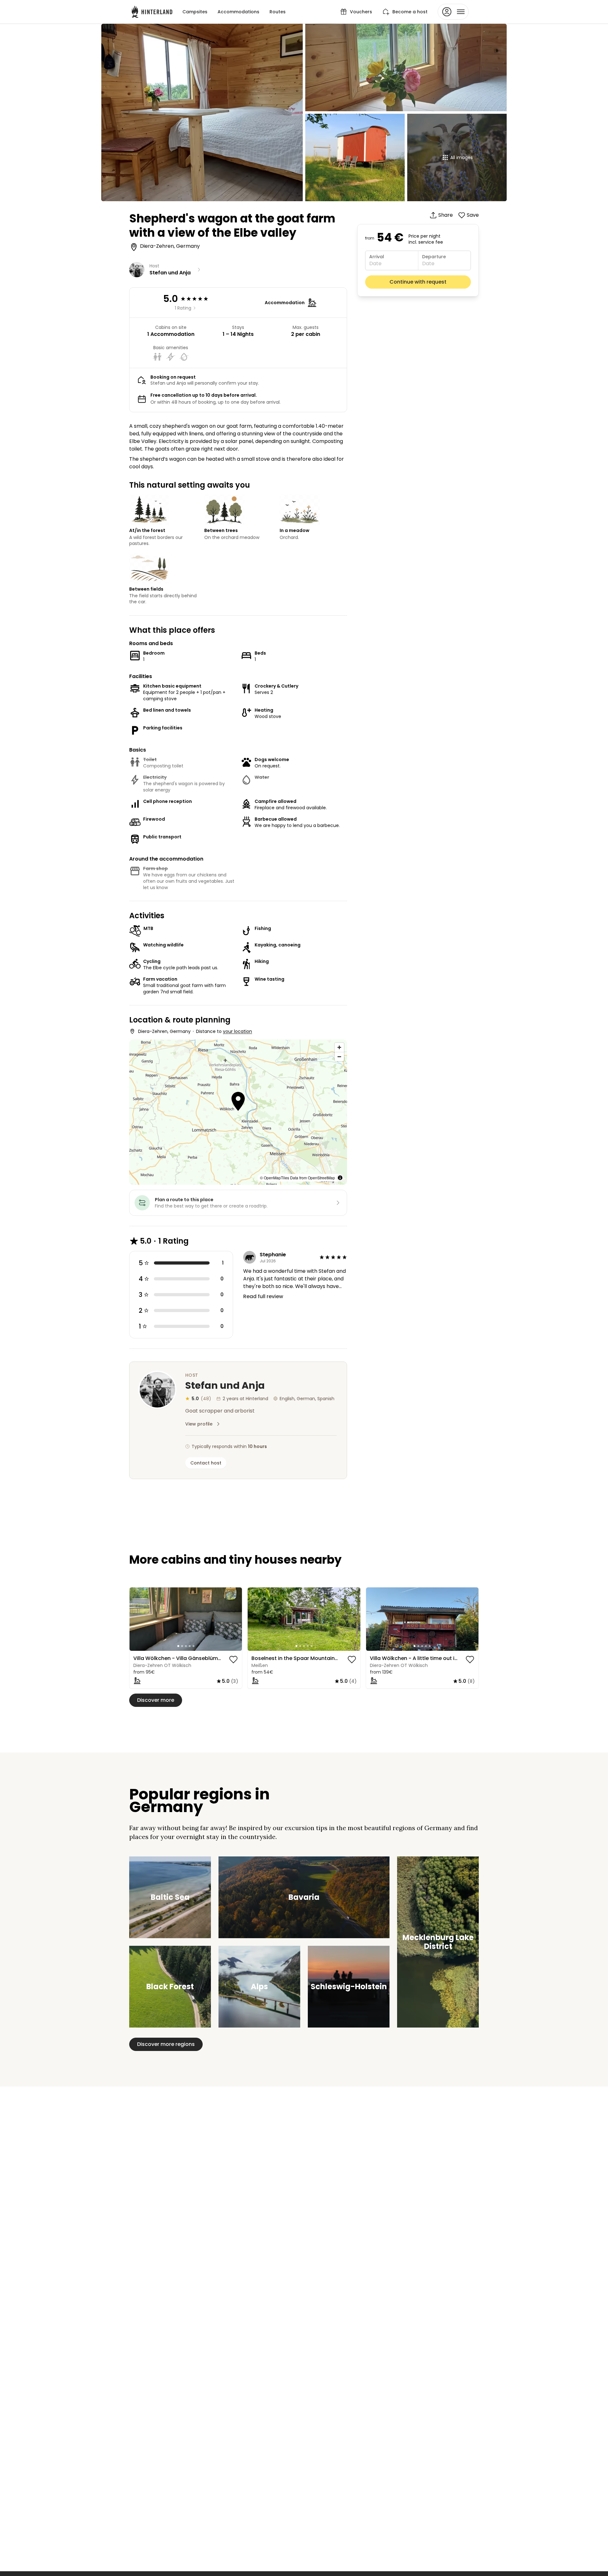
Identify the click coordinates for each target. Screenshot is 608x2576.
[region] (186, 1619)
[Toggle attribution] (340, 1178)
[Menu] (453, 12)
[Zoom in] (339, 1047)
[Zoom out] (339, 1057)
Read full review (263, 1296)
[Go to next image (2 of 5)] (234, 1619)
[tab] (178, 1646)
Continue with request (418, 282)
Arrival (377, 257)
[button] (238, 1102)
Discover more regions (166, 2044)
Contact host (206, 1463)
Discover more (156, 1700)
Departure (434, 257)
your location (237, 1031)
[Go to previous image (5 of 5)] (137, 1619)
